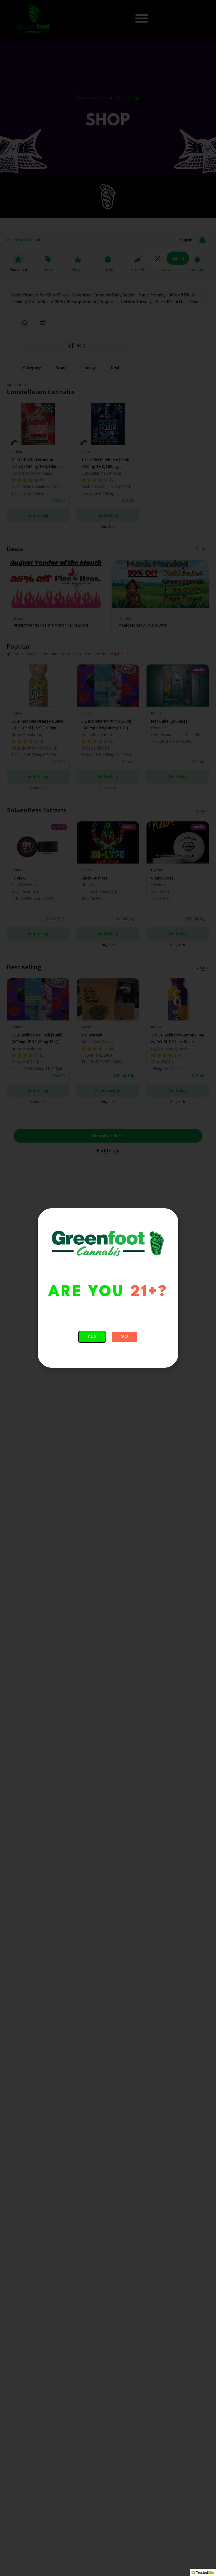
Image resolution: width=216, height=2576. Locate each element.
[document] (108, 1288)
